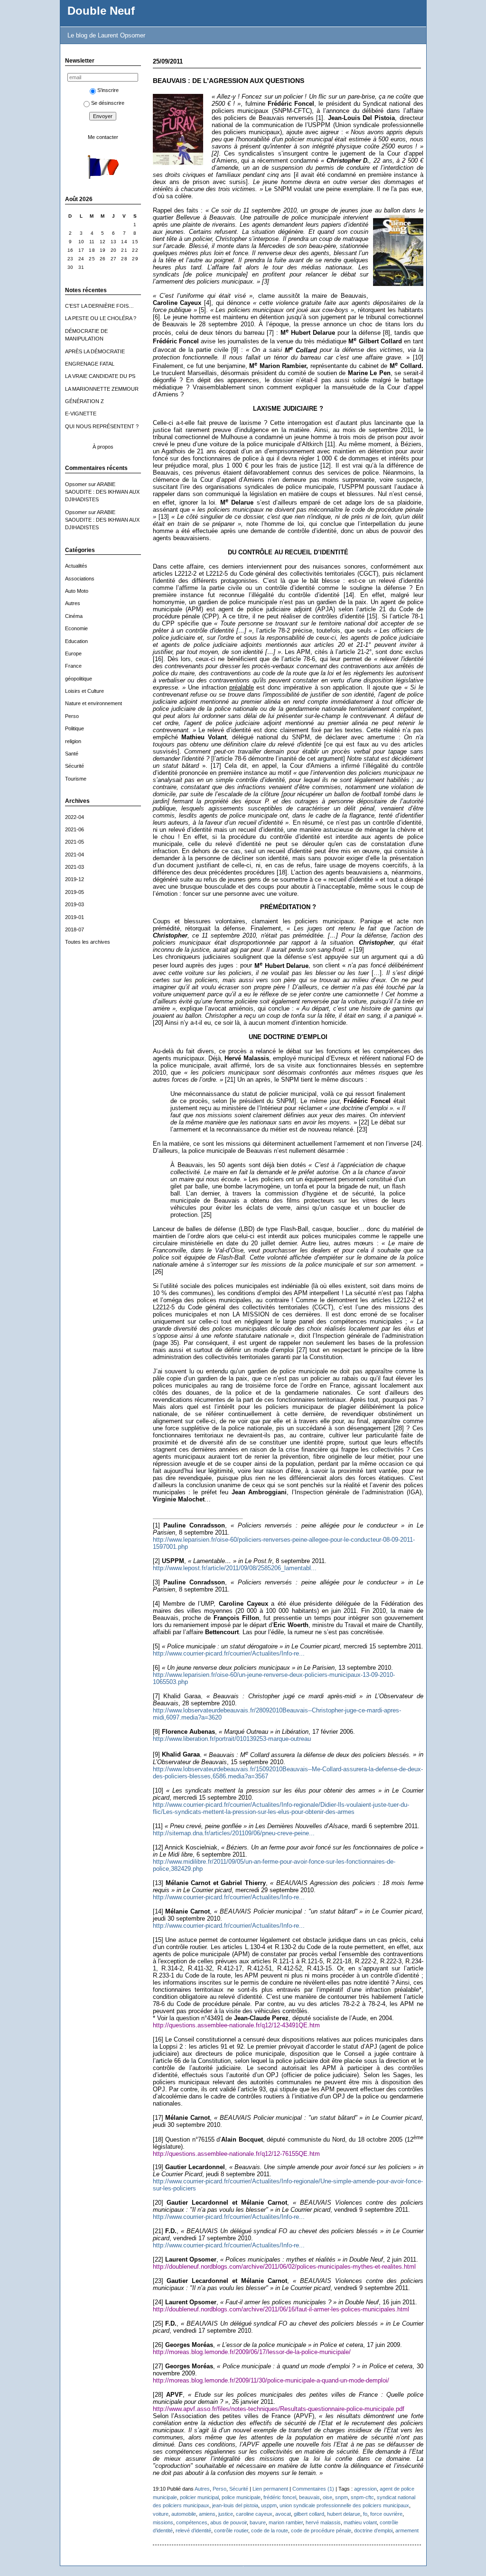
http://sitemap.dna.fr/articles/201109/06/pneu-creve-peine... (234, 1833)
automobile (184, 2514)
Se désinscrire (108, 103)
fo (365, 2514)
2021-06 (75, 829)
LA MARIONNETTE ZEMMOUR (102, 389)
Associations (80, 579)
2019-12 (75, 879)
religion (73, 741)
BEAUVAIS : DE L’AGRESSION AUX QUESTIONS (229, 81)
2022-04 (75, 817)
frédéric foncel (280, 2497)
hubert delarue (344, 2514)
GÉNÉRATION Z (84, 401)
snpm (341, 2497)
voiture (161, 2514)
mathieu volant (360, 2522)
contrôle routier (231, 2530)
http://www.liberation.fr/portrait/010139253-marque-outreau (232, 1739)
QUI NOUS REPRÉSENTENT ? (102, 426)
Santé (72, 754)
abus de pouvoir (229, 2522)
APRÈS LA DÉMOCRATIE (95, 351)
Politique (75, 728)
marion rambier (286, 2522)
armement (407, 2530)
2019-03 (75, 904)
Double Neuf (101, 11)
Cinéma (74, 616)
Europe (73, 653)
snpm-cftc (362, 2497)
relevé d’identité (193, 2530)
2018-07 (75, 929)
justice (226, 2514)
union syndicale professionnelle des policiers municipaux (344, 2505)
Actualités (76, 566)
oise (327, 2497)
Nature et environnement (93, 703)
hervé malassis (323, 2522)
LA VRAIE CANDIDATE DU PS (100, 376)
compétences (192, 2522)
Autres (73, 603)
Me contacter (103, 137)
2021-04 (75, 855)
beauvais (309, 2497)
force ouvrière (386, 2514)
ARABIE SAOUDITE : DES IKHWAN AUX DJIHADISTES (102, 492)
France (73, 666)
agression (365, 2489)
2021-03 (75, 867)
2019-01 (75, 917)
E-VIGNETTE (81, 414)
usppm (269, 2505)
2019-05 (75, 892)
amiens (207, 2514)
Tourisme (76, 779)
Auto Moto (77, 591)
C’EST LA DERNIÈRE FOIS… (99, 306)
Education (76, 641)
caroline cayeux (254, 2514)
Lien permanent (270, 2489)
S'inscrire (108, 90)
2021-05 (75, 842)
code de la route (270, 2530)
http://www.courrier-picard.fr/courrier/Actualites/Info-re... (229, 1653)
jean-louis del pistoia (235, 2505)
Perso (72, 716)
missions (163, 2522)
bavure (258, 2522)
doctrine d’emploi (373, 2530)
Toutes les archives (88, 942)
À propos (103, 447)
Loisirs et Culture (84, 691)
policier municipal (199, 2497)
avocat (283, 2514)
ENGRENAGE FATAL (90, 364)
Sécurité (75, 766)
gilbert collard (309, 2514)
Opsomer (76, 484)
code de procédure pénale (321, 2530)
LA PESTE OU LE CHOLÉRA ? (101, 318)
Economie (76, 628)
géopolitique (79, 679)
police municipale (241, 2497)
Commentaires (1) (313, 2489)
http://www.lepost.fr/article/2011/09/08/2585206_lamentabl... (235, 1568)
